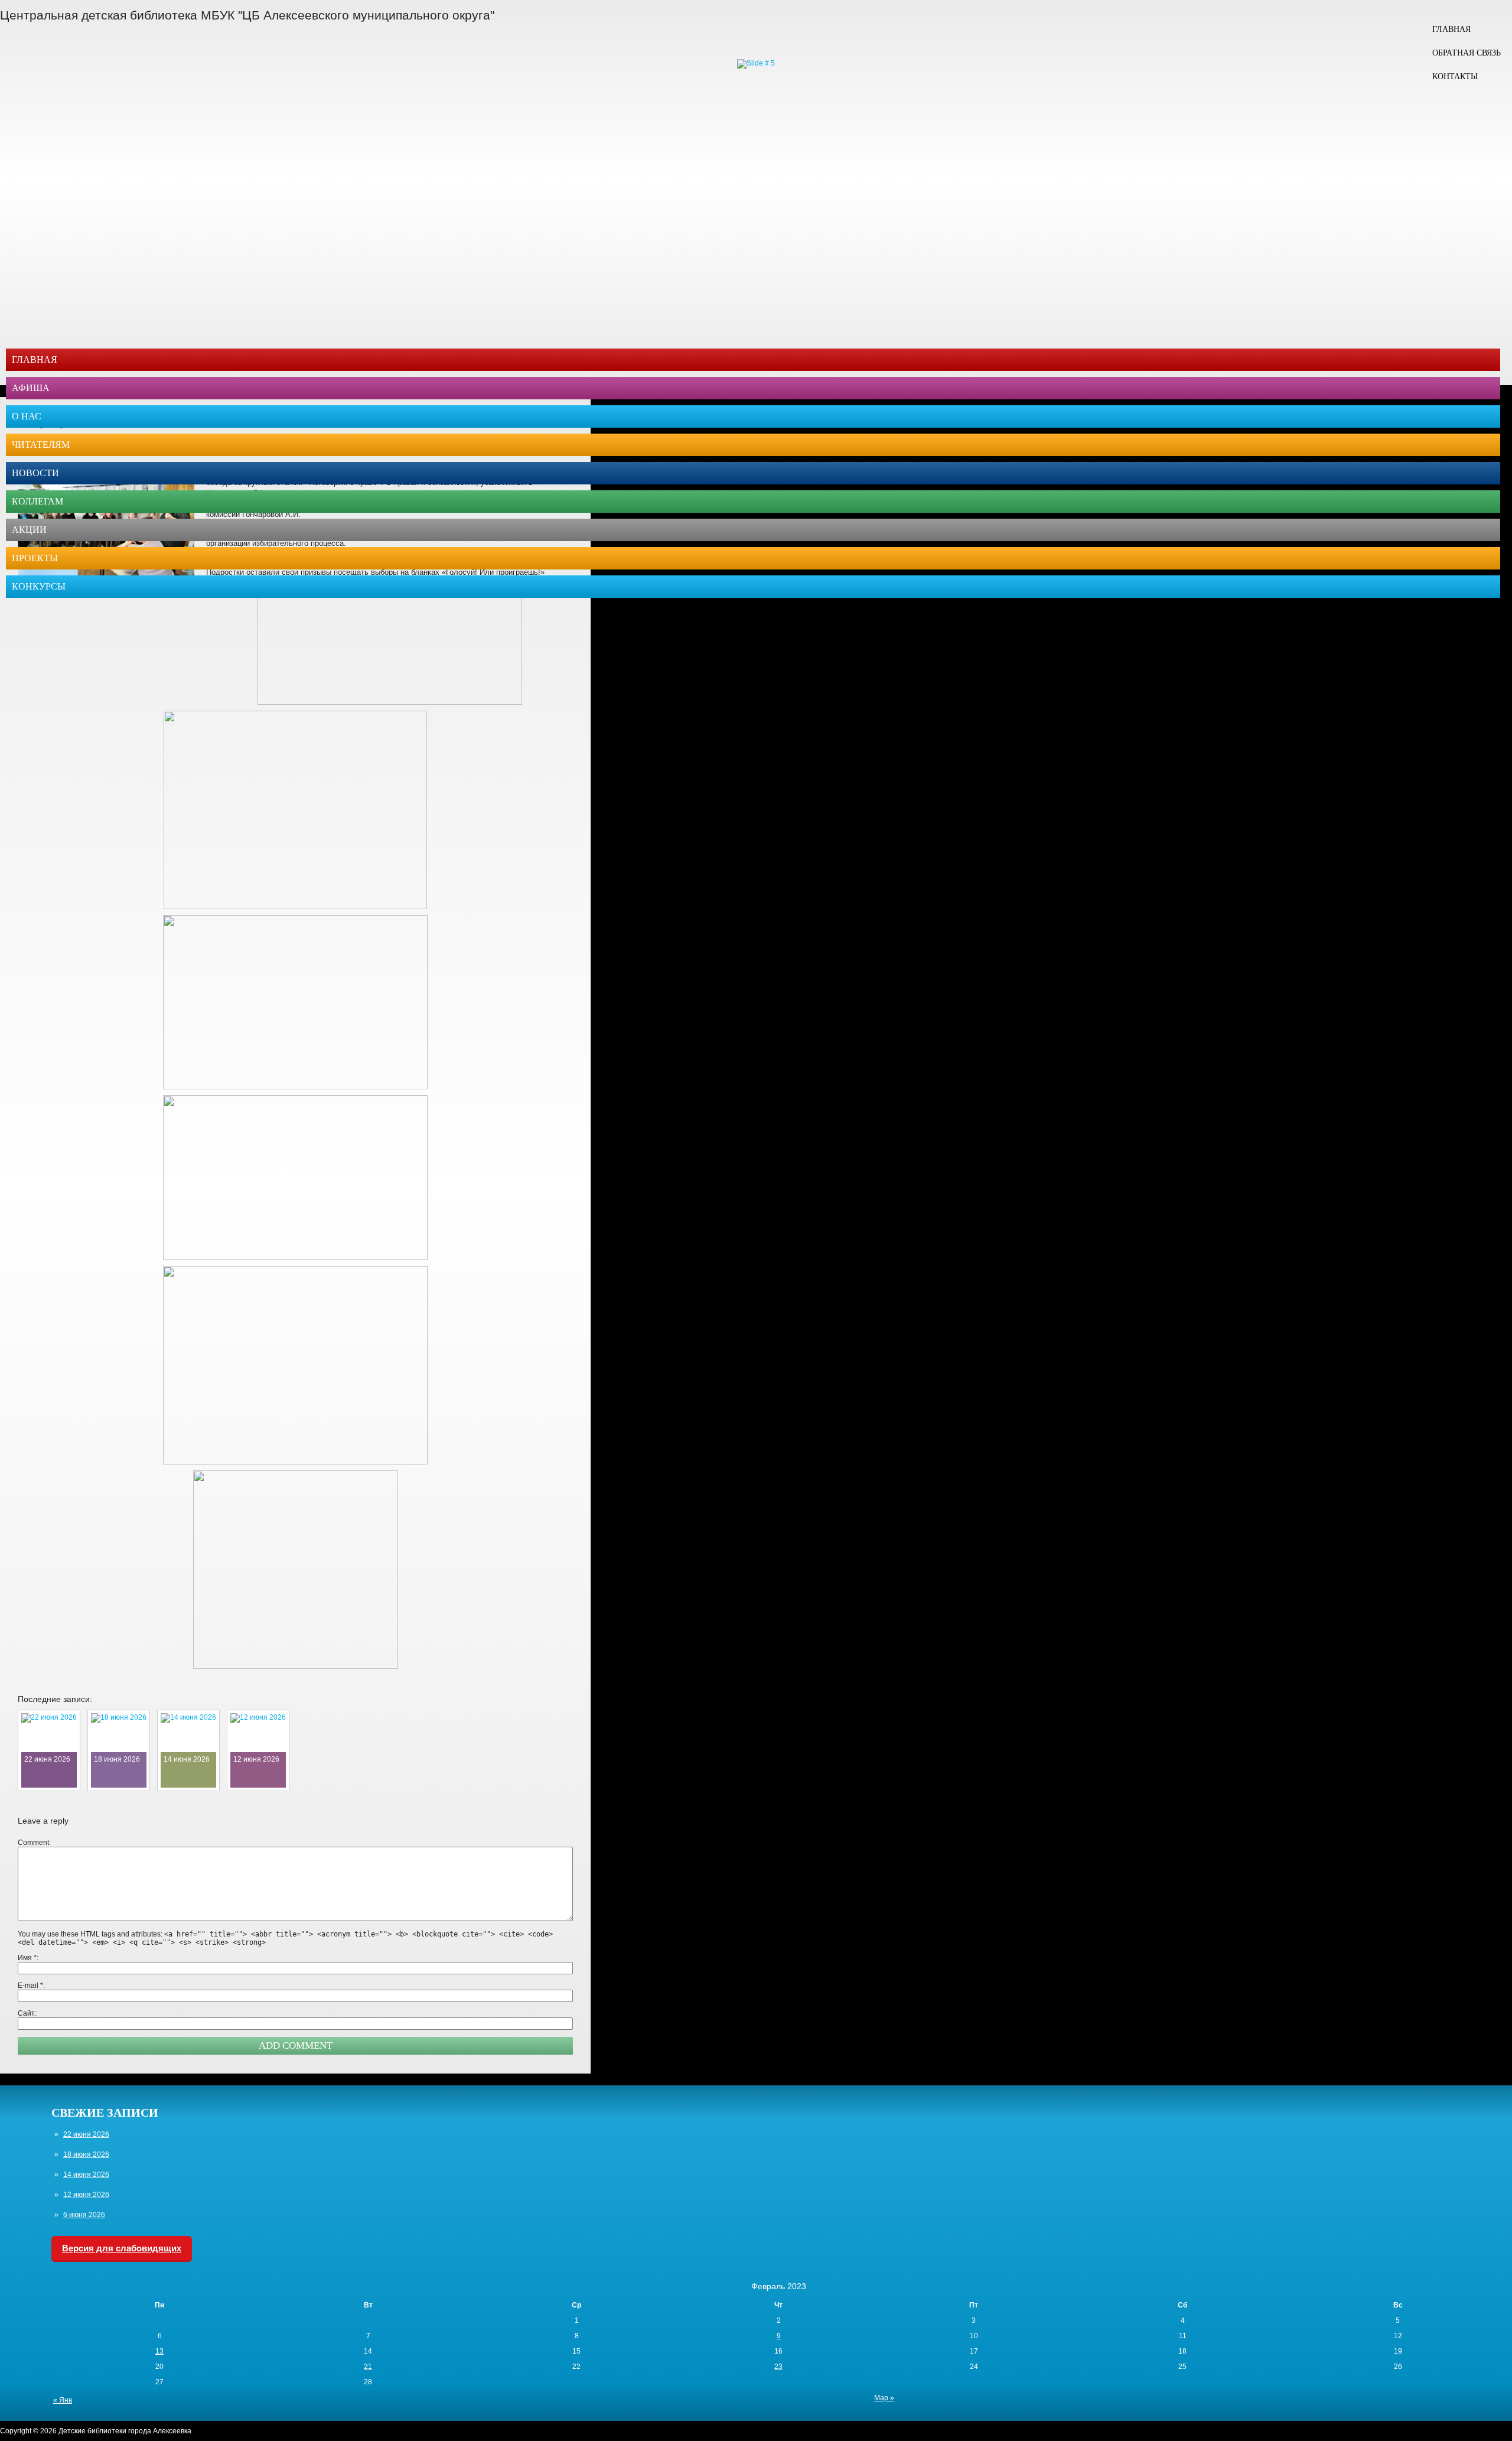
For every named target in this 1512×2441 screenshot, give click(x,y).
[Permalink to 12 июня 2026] (258, 1717)
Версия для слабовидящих (122, 2248)
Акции (29, 530)
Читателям (41, 445)
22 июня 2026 (86, 2134)
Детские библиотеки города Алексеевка (125, 2431)
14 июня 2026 (86, 2175)
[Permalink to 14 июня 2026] (188, 1717)
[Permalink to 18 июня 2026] (119, 1717)
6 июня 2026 (84, 2215)
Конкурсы (39, 586)
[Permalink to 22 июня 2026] (49, 1717)
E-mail (30, 1986)
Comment (33, 1843)
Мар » (884, 2398)
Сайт (26, 2013)
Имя (27, 1958)
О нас (27, 416)
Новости (35, 473)
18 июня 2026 (86, 2154)
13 (159, 2351)
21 (368, 2367)
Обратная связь (1467, 53)
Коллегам (38, 501)
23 (778, 2367)
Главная (1451, 29)
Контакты (1455, 77)
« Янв (63, 2400)
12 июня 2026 (86, 2195)
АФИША (31, 388)
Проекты (35, 558)
